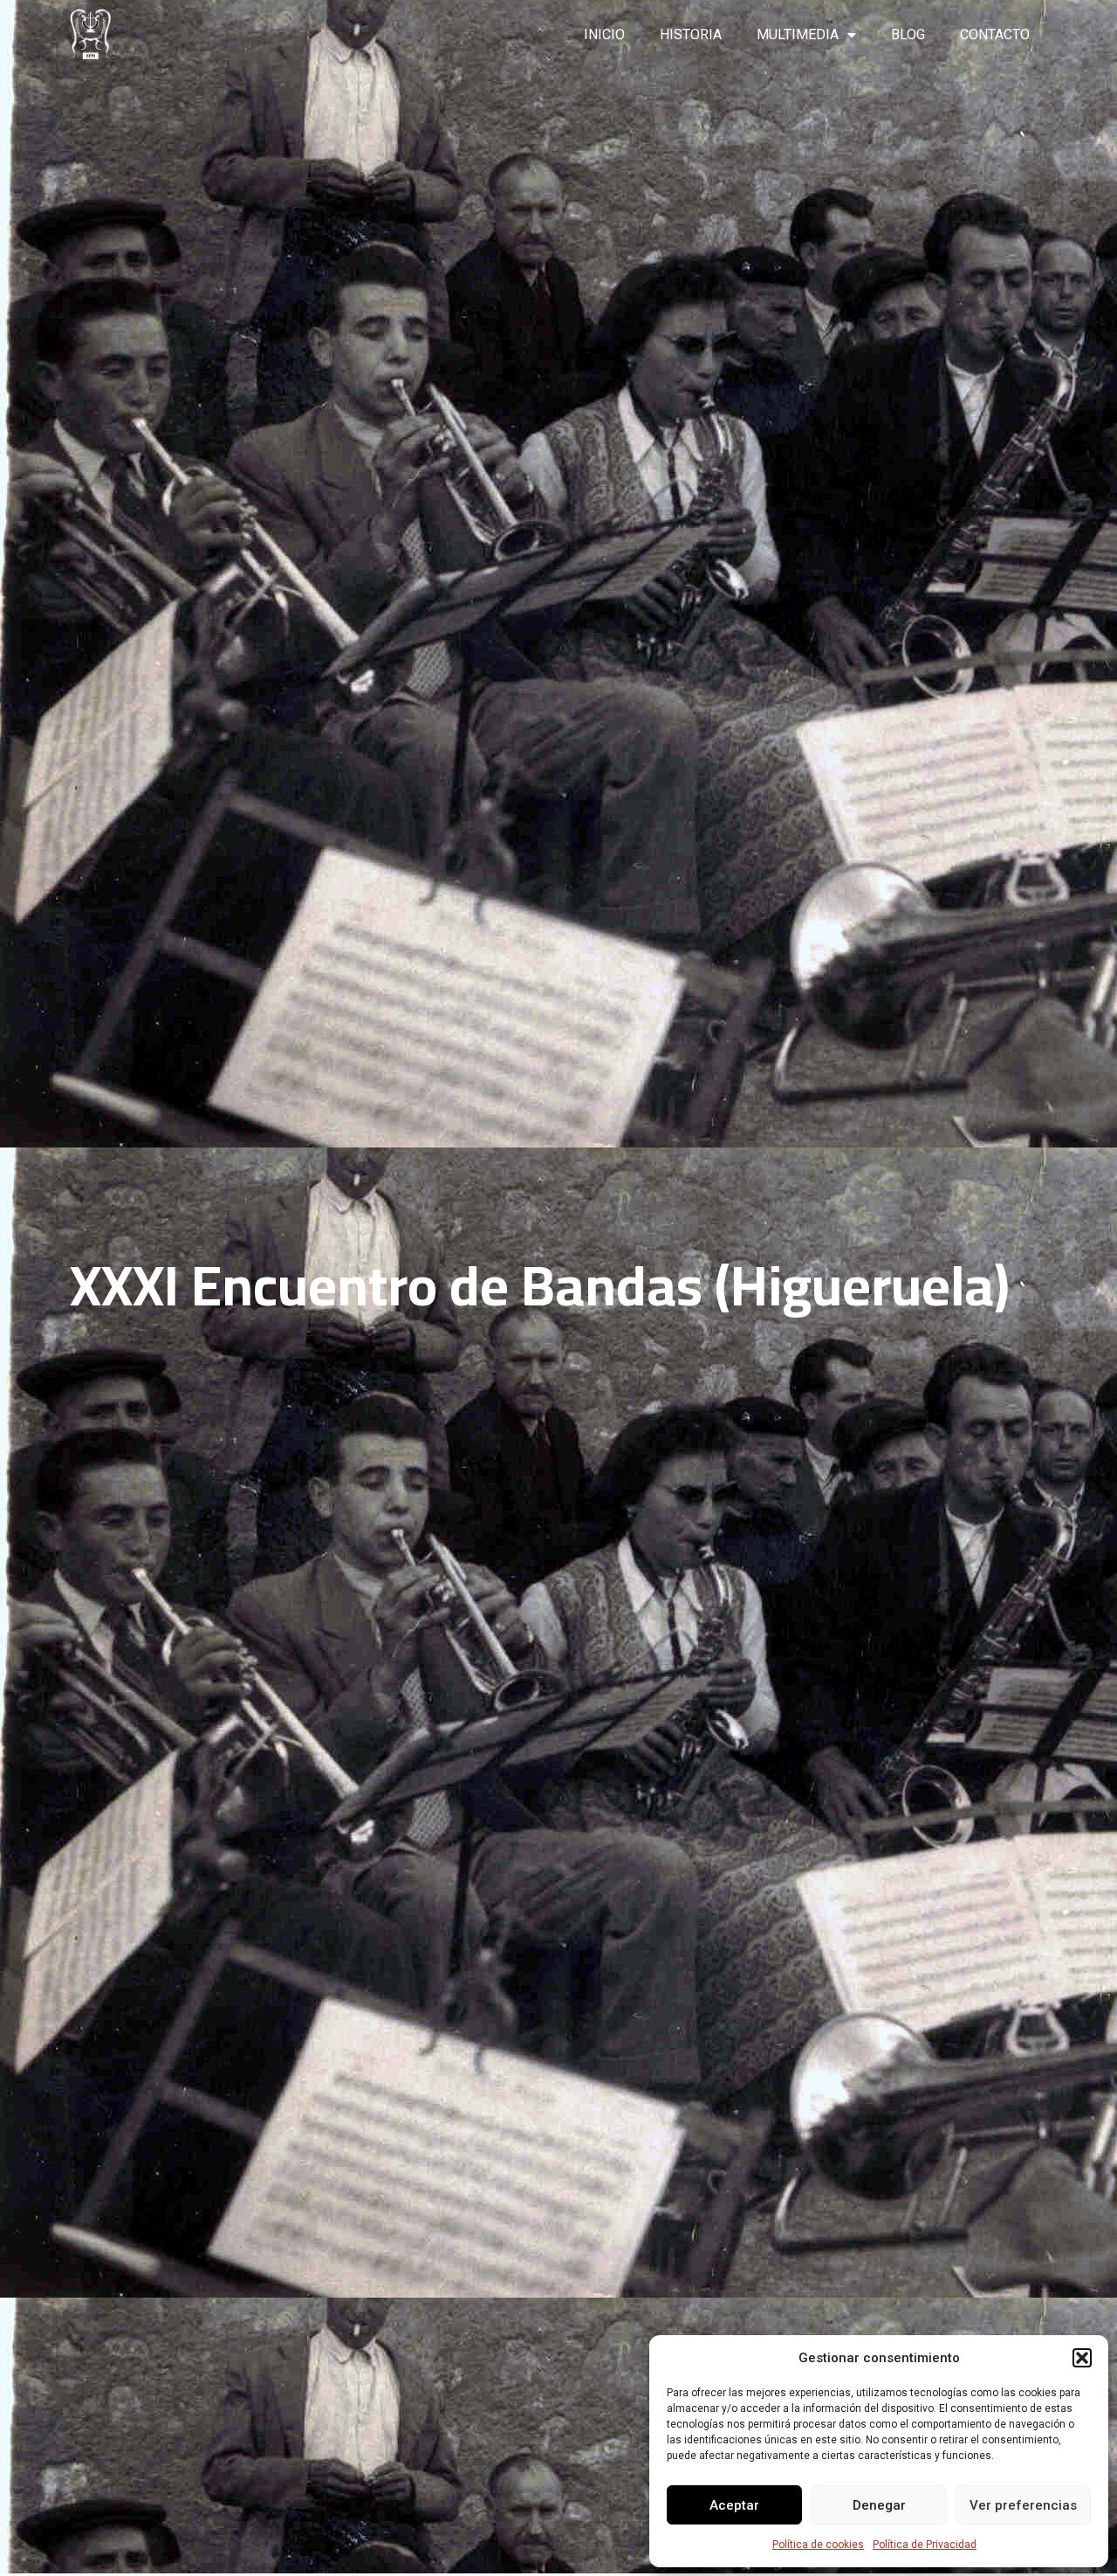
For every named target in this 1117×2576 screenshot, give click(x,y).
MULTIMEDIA (798, 34)
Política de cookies (818, 2545)
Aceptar (734, 2505)
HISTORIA (691, 34)
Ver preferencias (1023, 2505)
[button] (1082, 2358)
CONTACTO (995, 34)
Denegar (879, 2505)
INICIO (604, 34)
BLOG (908, 34)
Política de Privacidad (925, 2545)
